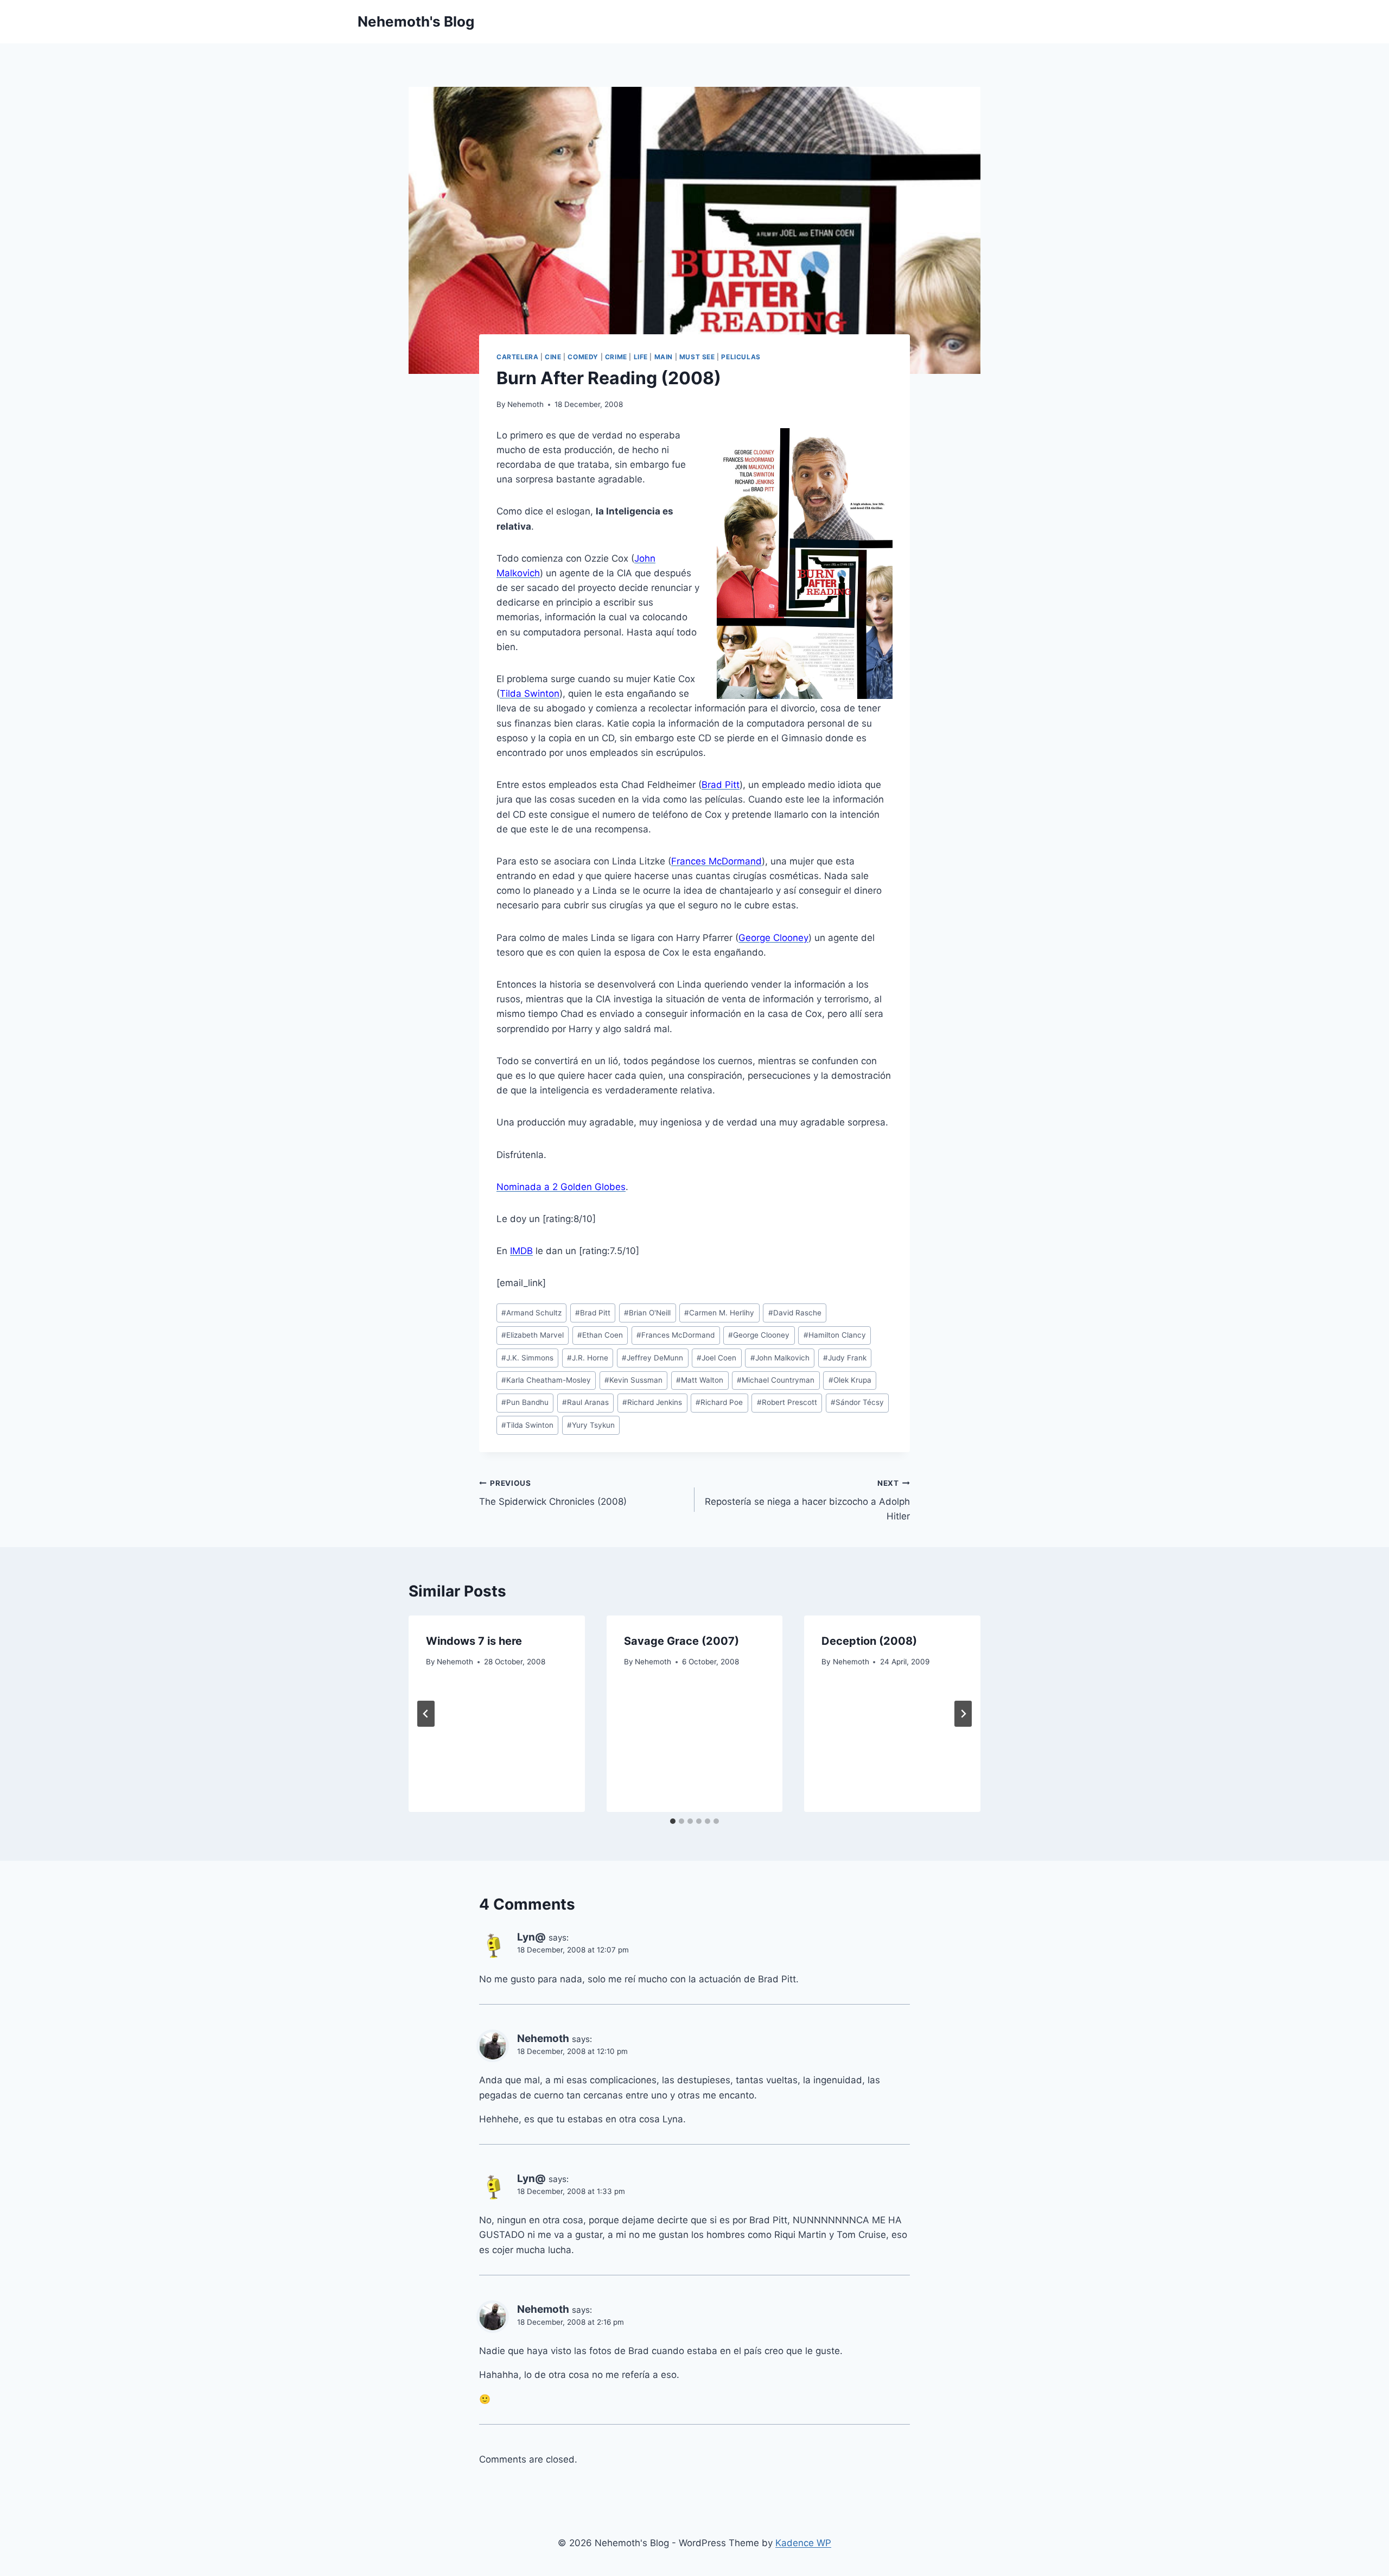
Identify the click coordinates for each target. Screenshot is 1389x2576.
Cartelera (517, 357)
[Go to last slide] (426, 1714)
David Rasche (795, 1313)
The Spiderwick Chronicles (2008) (553, 1493)
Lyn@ (531, 1937)
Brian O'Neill (647, 1313)
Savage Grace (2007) (681, 1641)
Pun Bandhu (525, 1402)
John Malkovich (780, 1358)
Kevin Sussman (633, 1380)
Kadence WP (803, 2543)
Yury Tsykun (591, 1425)
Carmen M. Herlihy (719, 1313)
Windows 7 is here (474, 1641)
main (664, 357)
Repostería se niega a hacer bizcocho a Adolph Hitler (807, 1500)
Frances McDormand (676, 1335)
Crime (616, 357)
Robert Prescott (787, 1402)
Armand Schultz (531, 1313)
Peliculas (741, 357)
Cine (553, 357)
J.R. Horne (588, 1358)
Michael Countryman (776, 1380)
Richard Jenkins (652, 1402)
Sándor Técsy (857, 1402)
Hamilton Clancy (835, 1335)
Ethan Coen (600, 1335)
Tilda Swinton (527, 1425)
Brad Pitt (593, 1313)
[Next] (963, 1714)
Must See (697, 357)
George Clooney (759, 1335)
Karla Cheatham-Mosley (546, 1380)
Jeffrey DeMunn (652, 1358)
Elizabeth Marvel (533, 1335)
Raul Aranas (585, 1402)
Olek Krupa (850, 1380)
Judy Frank (845, 1358)
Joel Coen (716, 1358)
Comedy (583, 357)
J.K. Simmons (527, 1358)
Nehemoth (525, 404)
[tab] (673, 1821)
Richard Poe (719, 1402)
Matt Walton (700, 1380)
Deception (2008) (869, 1641)
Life (641, 357)
